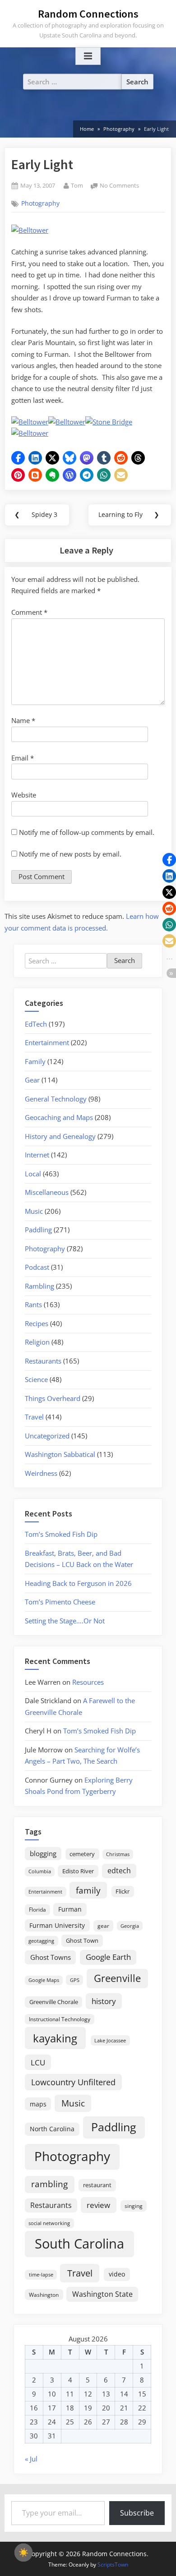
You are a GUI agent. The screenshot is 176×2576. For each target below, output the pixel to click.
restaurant (97, 2185)
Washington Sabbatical (60, 1454)
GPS (75, 1980)
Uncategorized (47, 1436)
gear (103, 1926)
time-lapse (41, 2274)
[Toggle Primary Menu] (88, 56)
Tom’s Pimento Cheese (60, 1602)
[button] (18, 458)
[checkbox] (23, 2553)
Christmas (118, 1854)
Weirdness (41, 1473)
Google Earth (108, 1957)
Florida (37, 1909)
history (104, 2001)
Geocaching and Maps (59, 1117)
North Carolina (52, 2129)
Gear (32, 1080)
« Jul (31, 2459)
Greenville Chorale (54, 2002)
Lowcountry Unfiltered (73, 2082)
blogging (43, 1853)
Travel (34, 1417)
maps (38, 2104)
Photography (40, 203)
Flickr (123, 1891)
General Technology (56, 1099)
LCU (38, 2062)
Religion (37, 1342)
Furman (70, 1909)
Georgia (130, 1926)
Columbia (40, 1871)
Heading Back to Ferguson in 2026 (78, 1583)
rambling (49, 2184)
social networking (49, 2223)
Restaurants (43, 1361)
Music (34, 1211)
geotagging (41, 1941)
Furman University (57, 1925)
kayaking (55, 2038)
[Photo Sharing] (30, 230)
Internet (37, 1155)
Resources (88, 1682)
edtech (119, 1871)
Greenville (117, 1978)
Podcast (37, 1267)
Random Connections (88, 14)
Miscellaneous (47, 1192)
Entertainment (47, 1042)
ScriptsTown (113, 2564)
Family (35, 1061)
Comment (29, 612)
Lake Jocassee (110, 2040)
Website (24, 795)
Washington (44, 2295)
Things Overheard (53, 1398)
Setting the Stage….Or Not (65, 1621)
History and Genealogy (60, 1136)
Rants (33, 1304)
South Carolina (79, 2244)
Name (23, 720)
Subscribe (137, 2513)
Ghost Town (82, 1940)
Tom (77, 185)
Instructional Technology (60, 2019)
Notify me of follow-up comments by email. (87, 832)
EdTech (36, 1024)
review (98, 2205)
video (117, 2274)
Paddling (38, 1230)
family (88, 1890)
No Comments (119, 186)
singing (134, 2206)
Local (33, 1174)
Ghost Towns (51, 1957)
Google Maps (44, 1980)
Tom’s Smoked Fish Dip (61, 1534)
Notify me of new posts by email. (70, 854)
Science (36, 1379)
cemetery (82, 1854)
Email (23, 758)
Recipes (37, 1323)
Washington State (102, 2294)
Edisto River (78, 1871)
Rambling (39, 1286)
